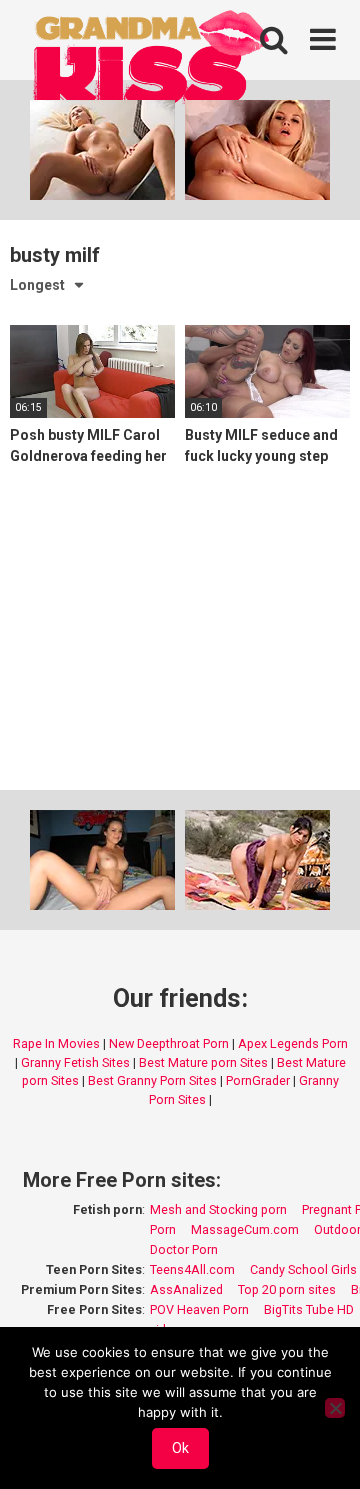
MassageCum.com (245, 1229)
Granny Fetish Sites (75, 1062)
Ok (180, 1448)
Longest (37, 285)
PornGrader (258, 1080)
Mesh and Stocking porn (218, 1209)
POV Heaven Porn (199, 1309)
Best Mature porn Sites (203, 1062)
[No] (335, 1408)
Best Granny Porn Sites (152, 1080)
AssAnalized (186, 1289)
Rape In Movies (56, 1043)
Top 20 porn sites (287, 1289)
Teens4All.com (192, 1269)
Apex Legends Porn (293, 1043)
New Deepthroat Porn (169, 1043)
